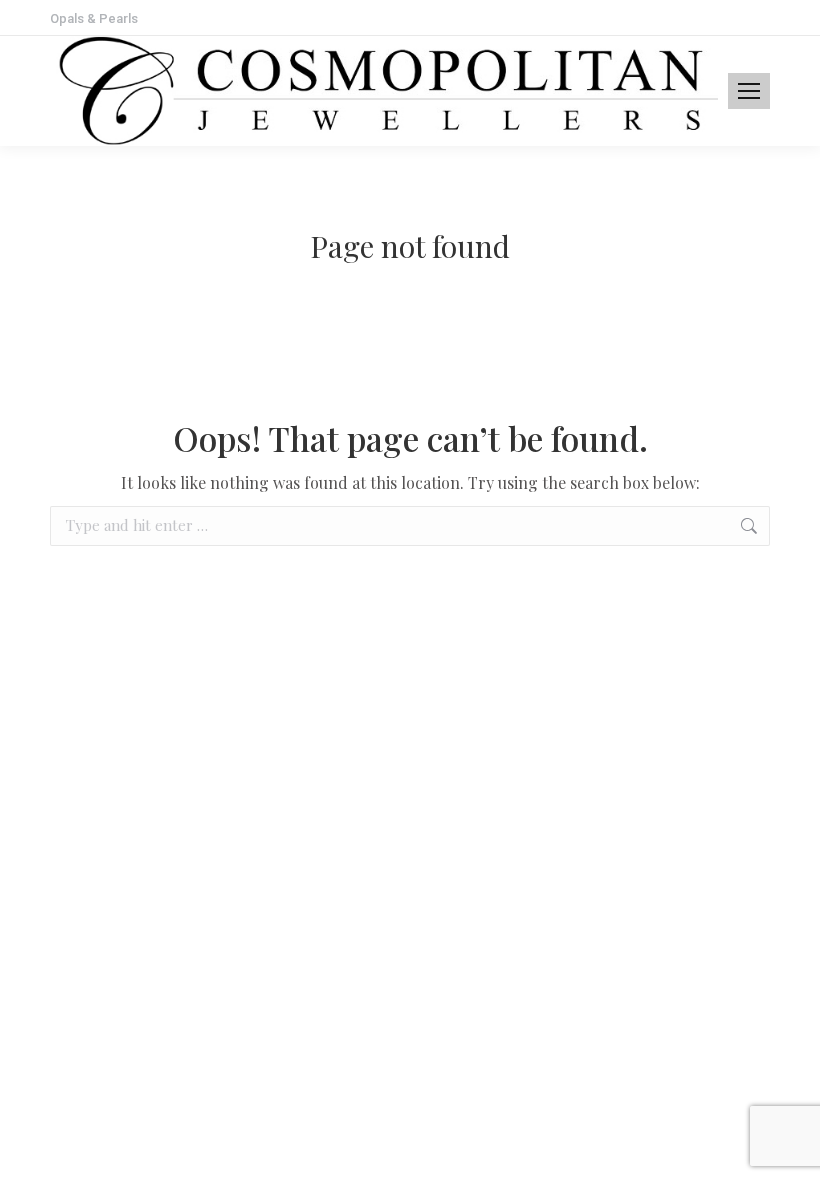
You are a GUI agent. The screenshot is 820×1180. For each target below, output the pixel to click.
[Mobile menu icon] (749, 91)
